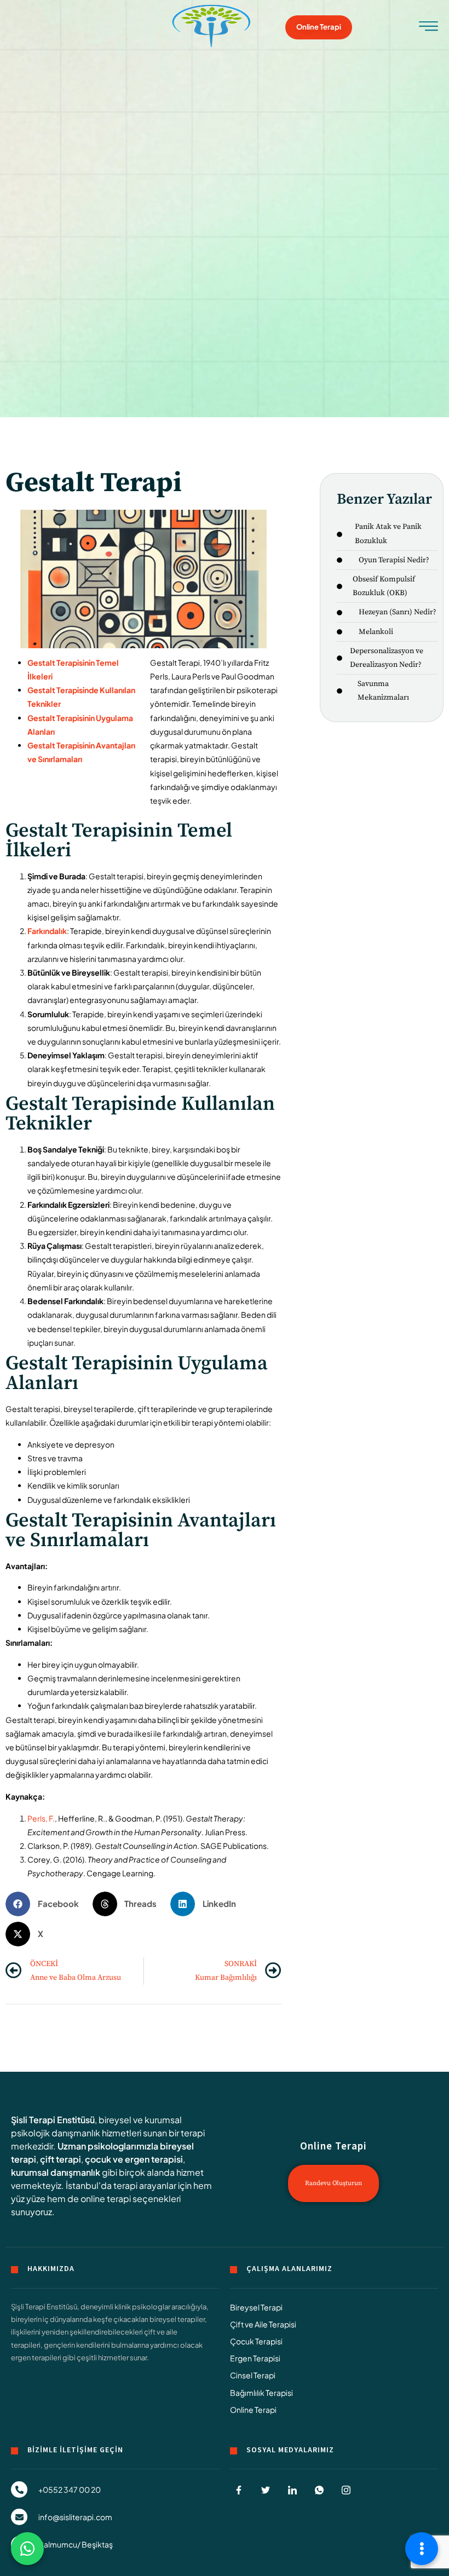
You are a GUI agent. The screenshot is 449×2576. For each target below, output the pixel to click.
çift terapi (61, 2159)
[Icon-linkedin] (292, 2490)
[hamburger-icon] (428, 29)
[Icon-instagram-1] (346, 2490)
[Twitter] (266, 2490)
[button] (46, 1904)
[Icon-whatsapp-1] (319, 2490)
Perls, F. (41, 1818)
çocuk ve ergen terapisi (134, 2159)
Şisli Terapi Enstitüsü (53, 2120)
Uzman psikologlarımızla (108, 2146)
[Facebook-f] (239, 2490)
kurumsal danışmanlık (56, 2172)
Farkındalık (47, 931)
